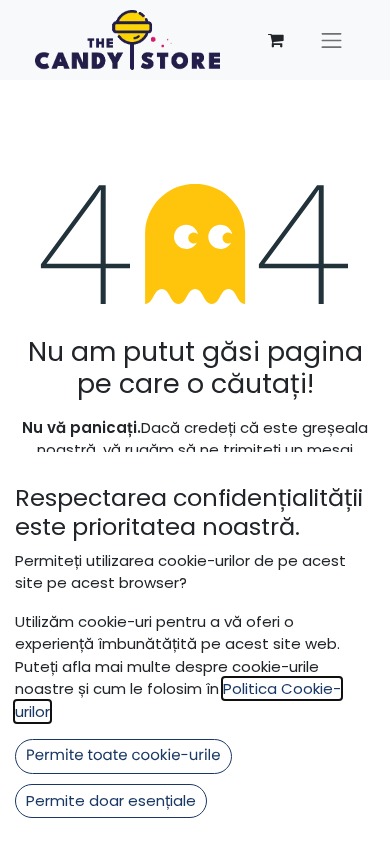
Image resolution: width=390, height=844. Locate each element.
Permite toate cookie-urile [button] (123, 755)
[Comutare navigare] (332, 40)
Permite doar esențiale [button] (111, 800)
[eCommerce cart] (276, 40)
